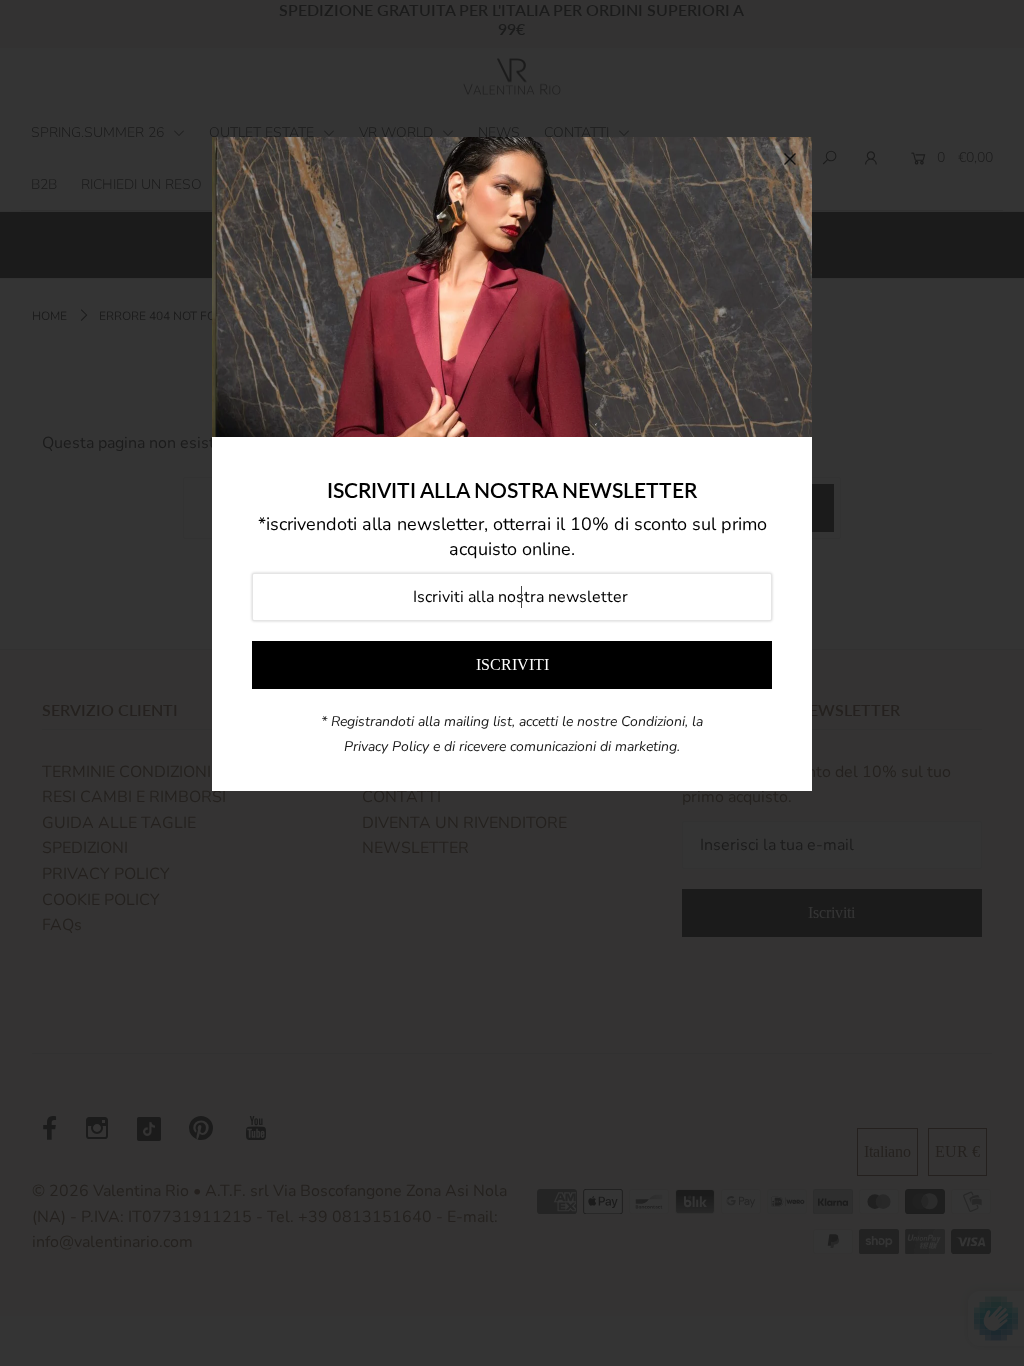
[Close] (790, 159)
